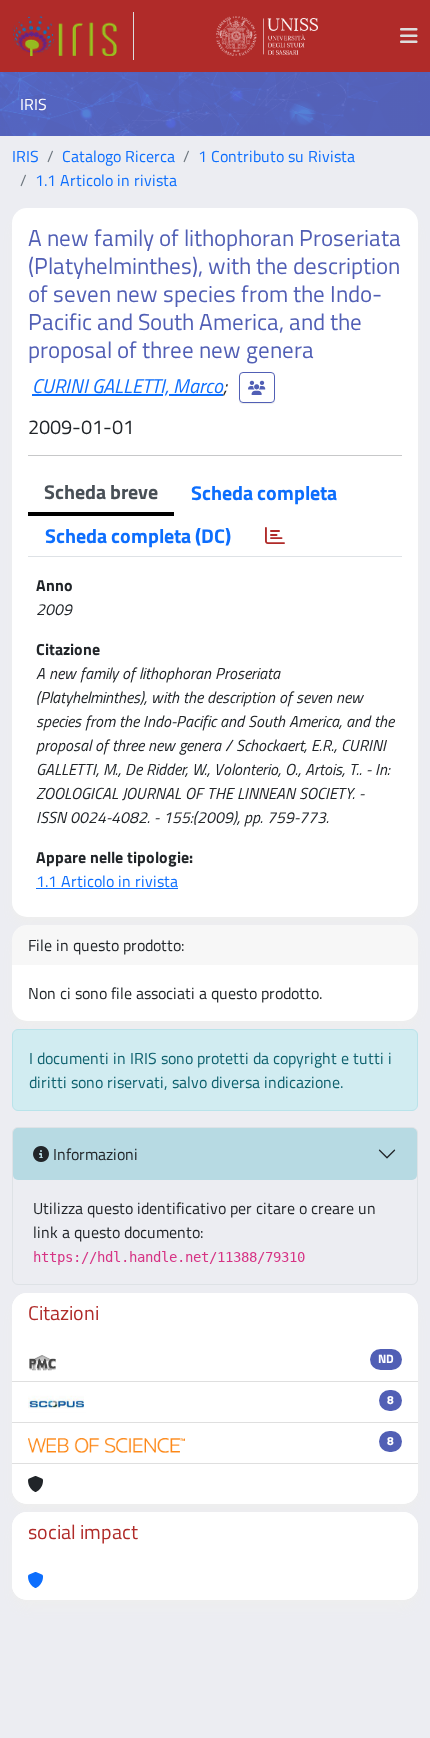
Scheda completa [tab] (264, 492)
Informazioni (93, 1154)
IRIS (25, 156)
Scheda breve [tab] (101, 491)
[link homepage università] (267, 36)
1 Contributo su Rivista (276, 156)
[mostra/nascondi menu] (409, 36)
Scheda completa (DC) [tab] (138, 535)
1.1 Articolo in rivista (106, 180)
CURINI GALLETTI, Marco (127, 385)
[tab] (275, 536)
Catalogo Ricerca (118, 156)
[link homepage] (73, 36)
